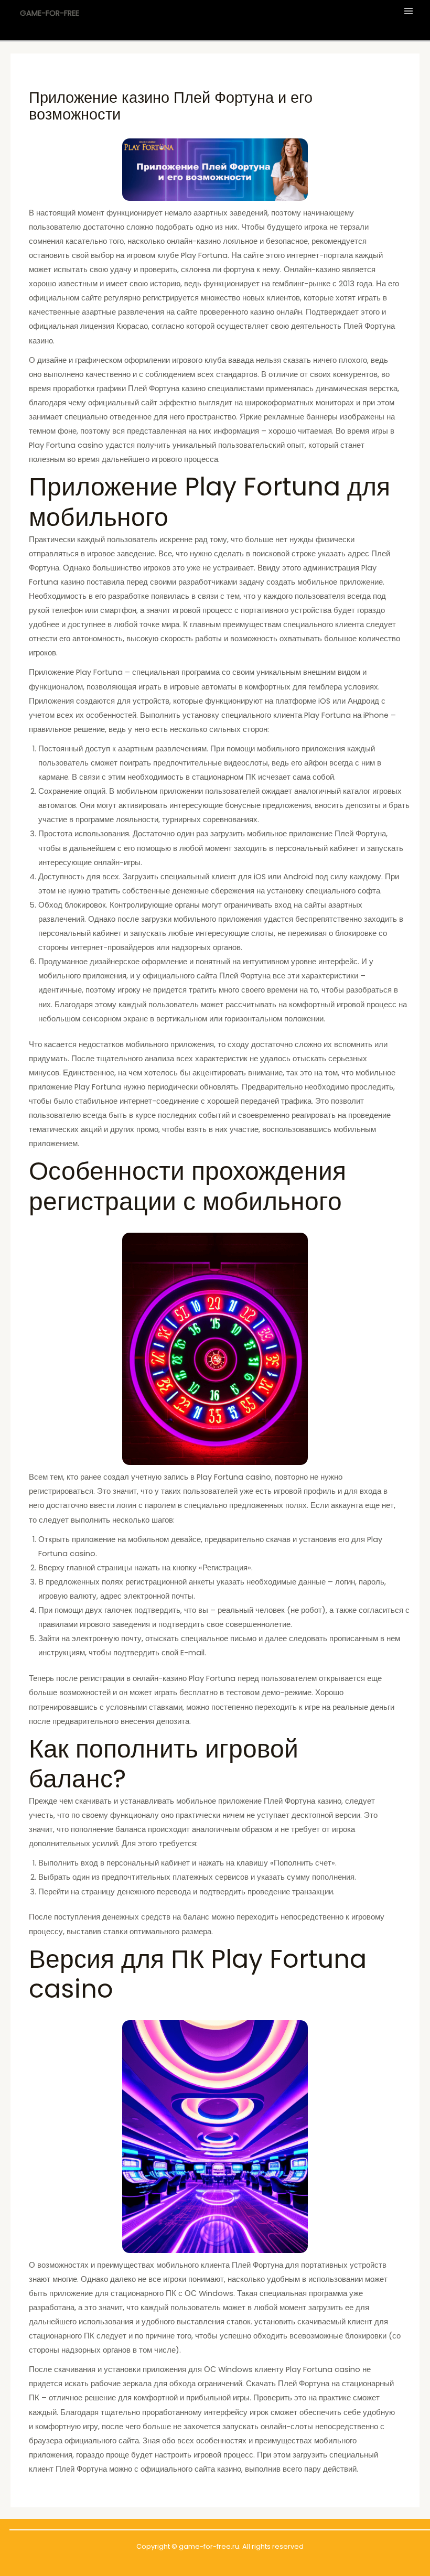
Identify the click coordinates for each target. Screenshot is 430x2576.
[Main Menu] (408, 11)
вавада (241, 360)
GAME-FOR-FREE (50, 13)
